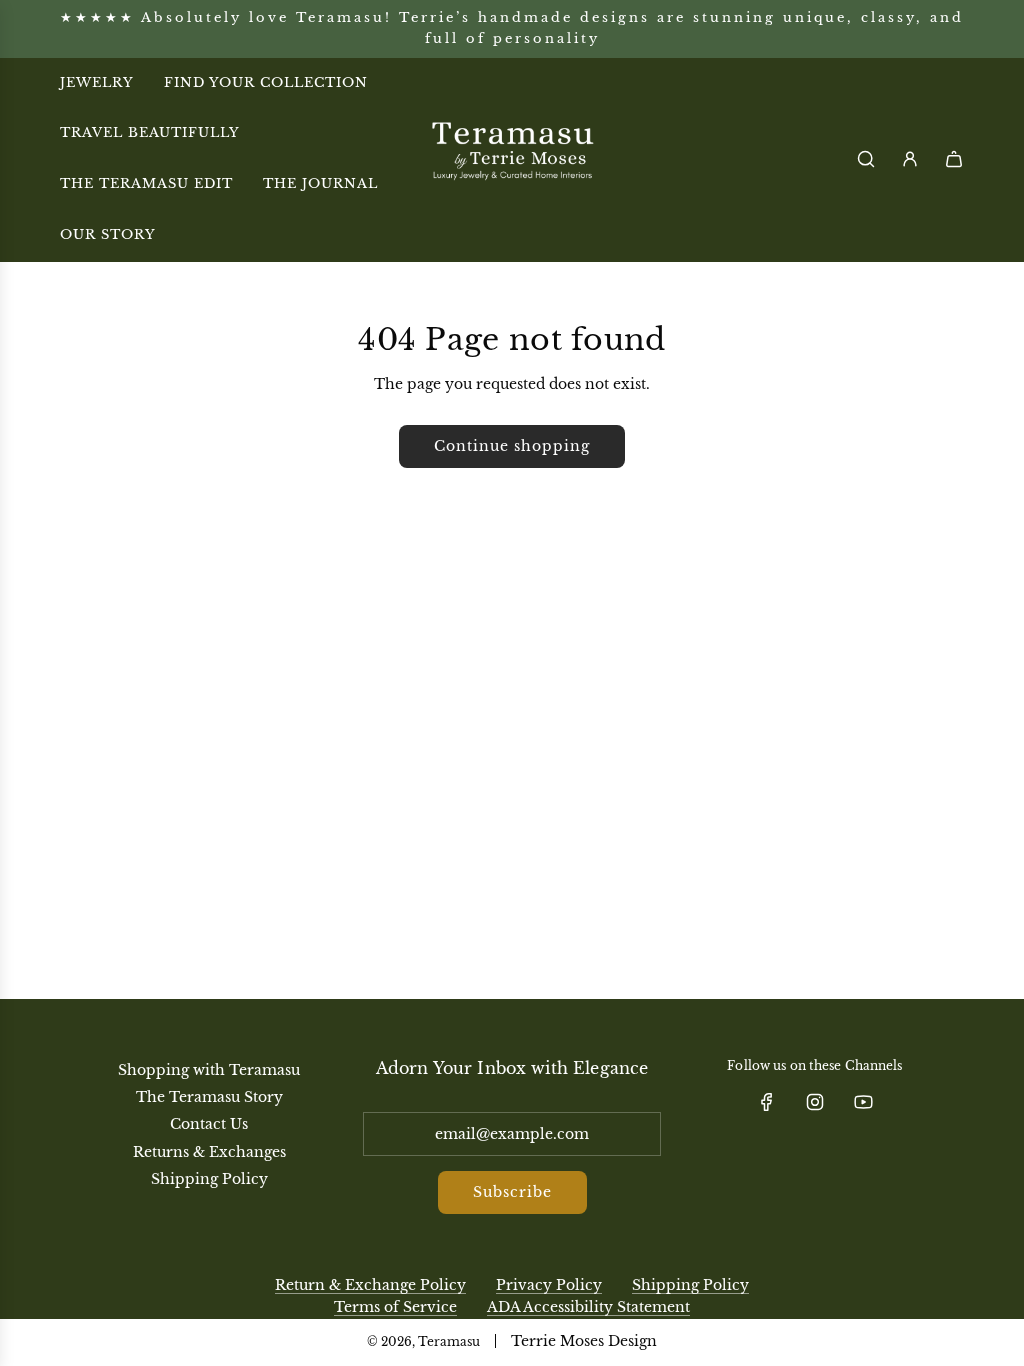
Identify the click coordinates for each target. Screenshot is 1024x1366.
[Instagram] (815, 1102)
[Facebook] (767, 1102)
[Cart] (954, 159)
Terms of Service (395, 1307)
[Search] (866, 159)
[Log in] (910, 159)
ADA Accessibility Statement (588, 1307)
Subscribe (512, 1192)
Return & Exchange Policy (370, 1285)
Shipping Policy (690, 1285)
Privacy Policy (549, 1285)
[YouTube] (863, 1102)
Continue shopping (512, 446)
